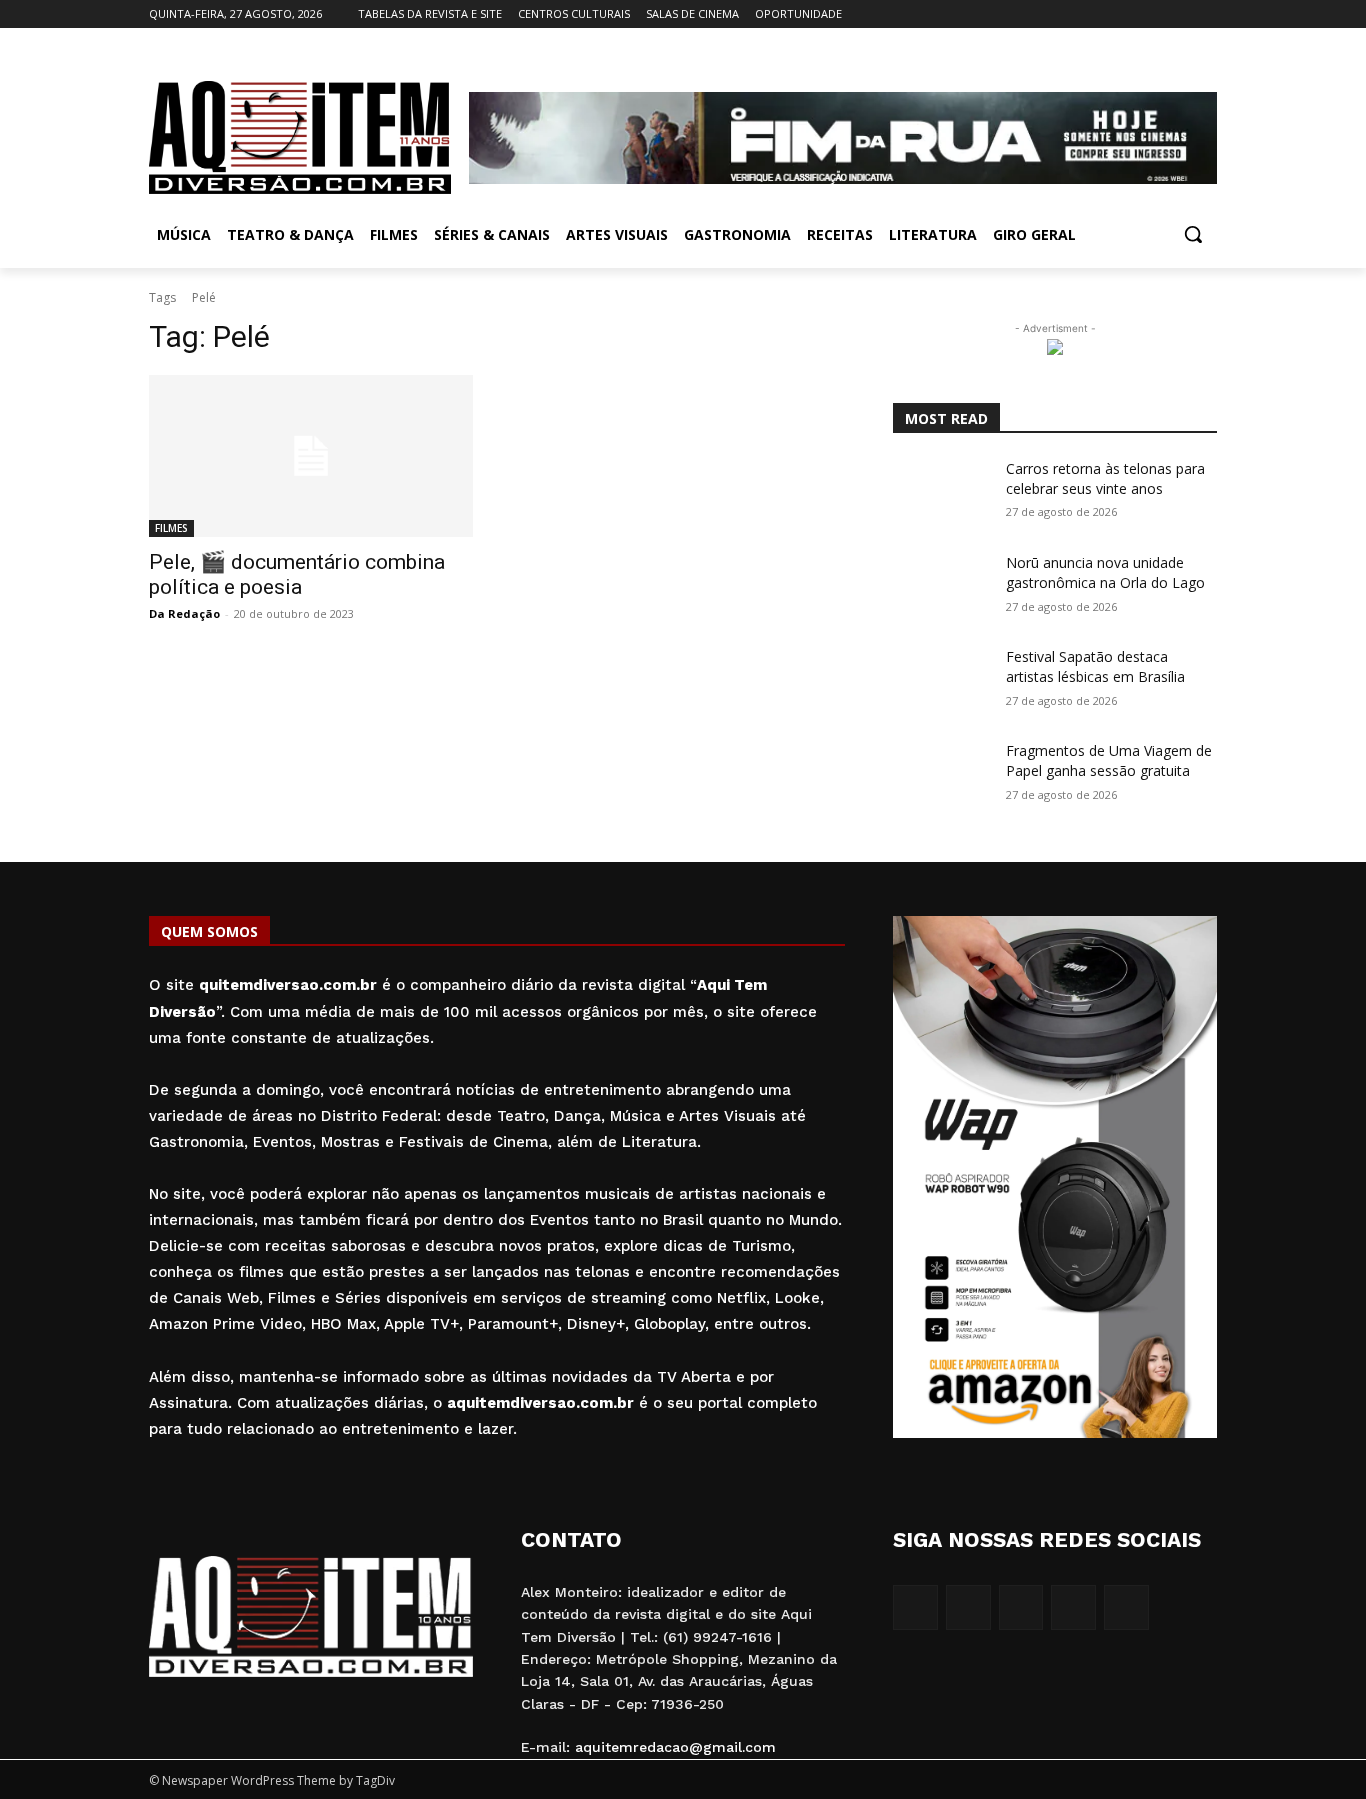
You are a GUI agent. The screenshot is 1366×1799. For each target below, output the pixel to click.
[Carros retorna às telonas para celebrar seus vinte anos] (941, 493)
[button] (1193, 234)
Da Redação (184, 613)
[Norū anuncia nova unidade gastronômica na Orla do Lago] (941, 587)
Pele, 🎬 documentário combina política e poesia (297, 574)
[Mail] (1150, 14)
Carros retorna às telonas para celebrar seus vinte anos (1105, 478)
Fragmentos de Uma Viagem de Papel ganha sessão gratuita (1109, 760)
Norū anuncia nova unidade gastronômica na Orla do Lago (1105, 572)
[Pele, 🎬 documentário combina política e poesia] (311, 456)
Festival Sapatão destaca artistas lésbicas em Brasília (1095, 666)
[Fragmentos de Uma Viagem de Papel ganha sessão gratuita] (941, 775)
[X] (1177, 14)
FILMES (171, 528)
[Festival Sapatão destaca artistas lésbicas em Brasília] (941, 681)
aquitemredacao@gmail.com (675, 1747)
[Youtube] (1205, 14)
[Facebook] (1094, 14)
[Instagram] (1122, 14)
